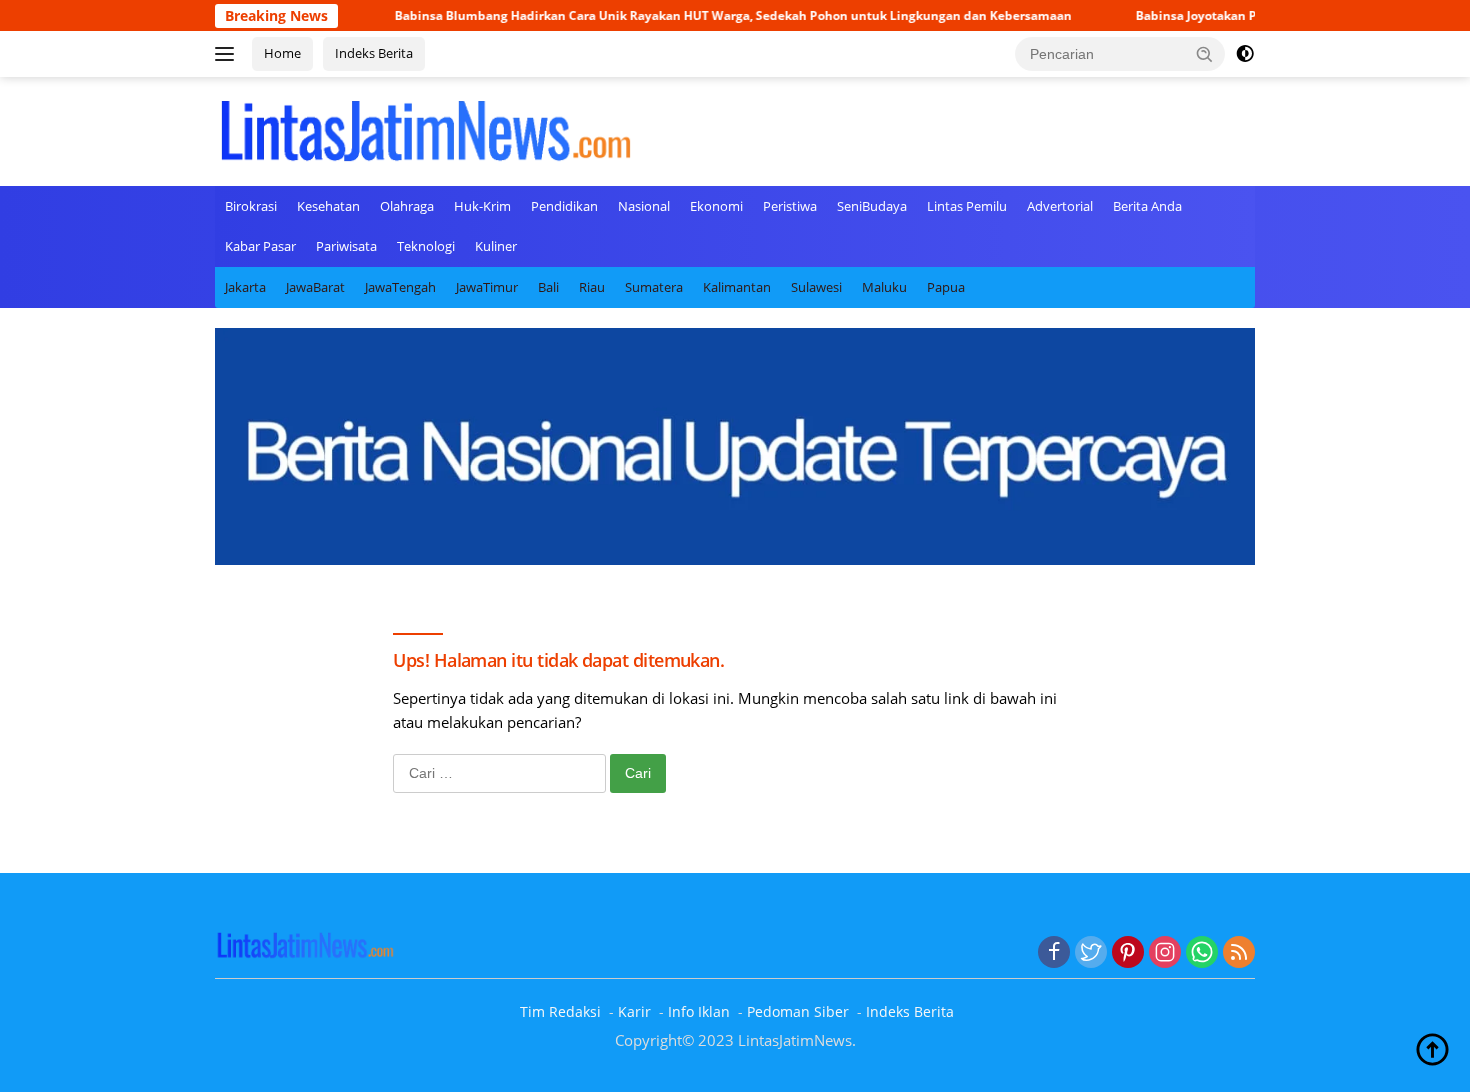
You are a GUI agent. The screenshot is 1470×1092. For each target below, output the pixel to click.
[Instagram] (1165, 953)
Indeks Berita (374, 53)
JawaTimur (487, 287)
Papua (946, 287)
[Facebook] (1054, 953)
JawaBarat (315, 287)
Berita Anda (1147, 206)
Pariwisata (346, 246)
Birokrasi (251, 206)
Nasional (644, 206)
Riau (592, 287)
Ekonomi (716, 206)
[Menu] (228, 54)
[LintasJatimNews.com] (425, 129)
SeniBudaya (872, 206)
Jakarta (245, 287)
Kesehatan (328, 206)
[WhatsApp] (1202, 953)
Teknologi (426, 246)
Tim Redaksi (560, 1011)
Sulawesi (816, 287)
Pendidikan (564, 206)
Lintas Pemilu (967, 206)
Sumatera (654, 287)
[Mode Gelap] (1245, 54)
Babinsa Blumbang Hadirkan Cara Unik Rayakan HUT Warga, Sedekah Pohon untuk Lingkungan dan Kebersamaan (697, 15)
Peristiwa (790, 206)
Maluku (884, 287)
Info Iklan (699, 1011)
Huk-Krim (482, 206)
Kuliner (496, 246)
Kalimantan (737, 287)
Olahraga (407, 206)
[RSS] (1239, 953)
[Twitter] (1091, 953)
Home (282, 53)
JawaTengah (400, 287)
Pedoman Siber (798, 1011)
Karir (634, 1011)
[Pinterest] (1128, 953)
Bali (548, 287)
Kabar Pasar (260, 246)
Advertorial (1060, 206)
